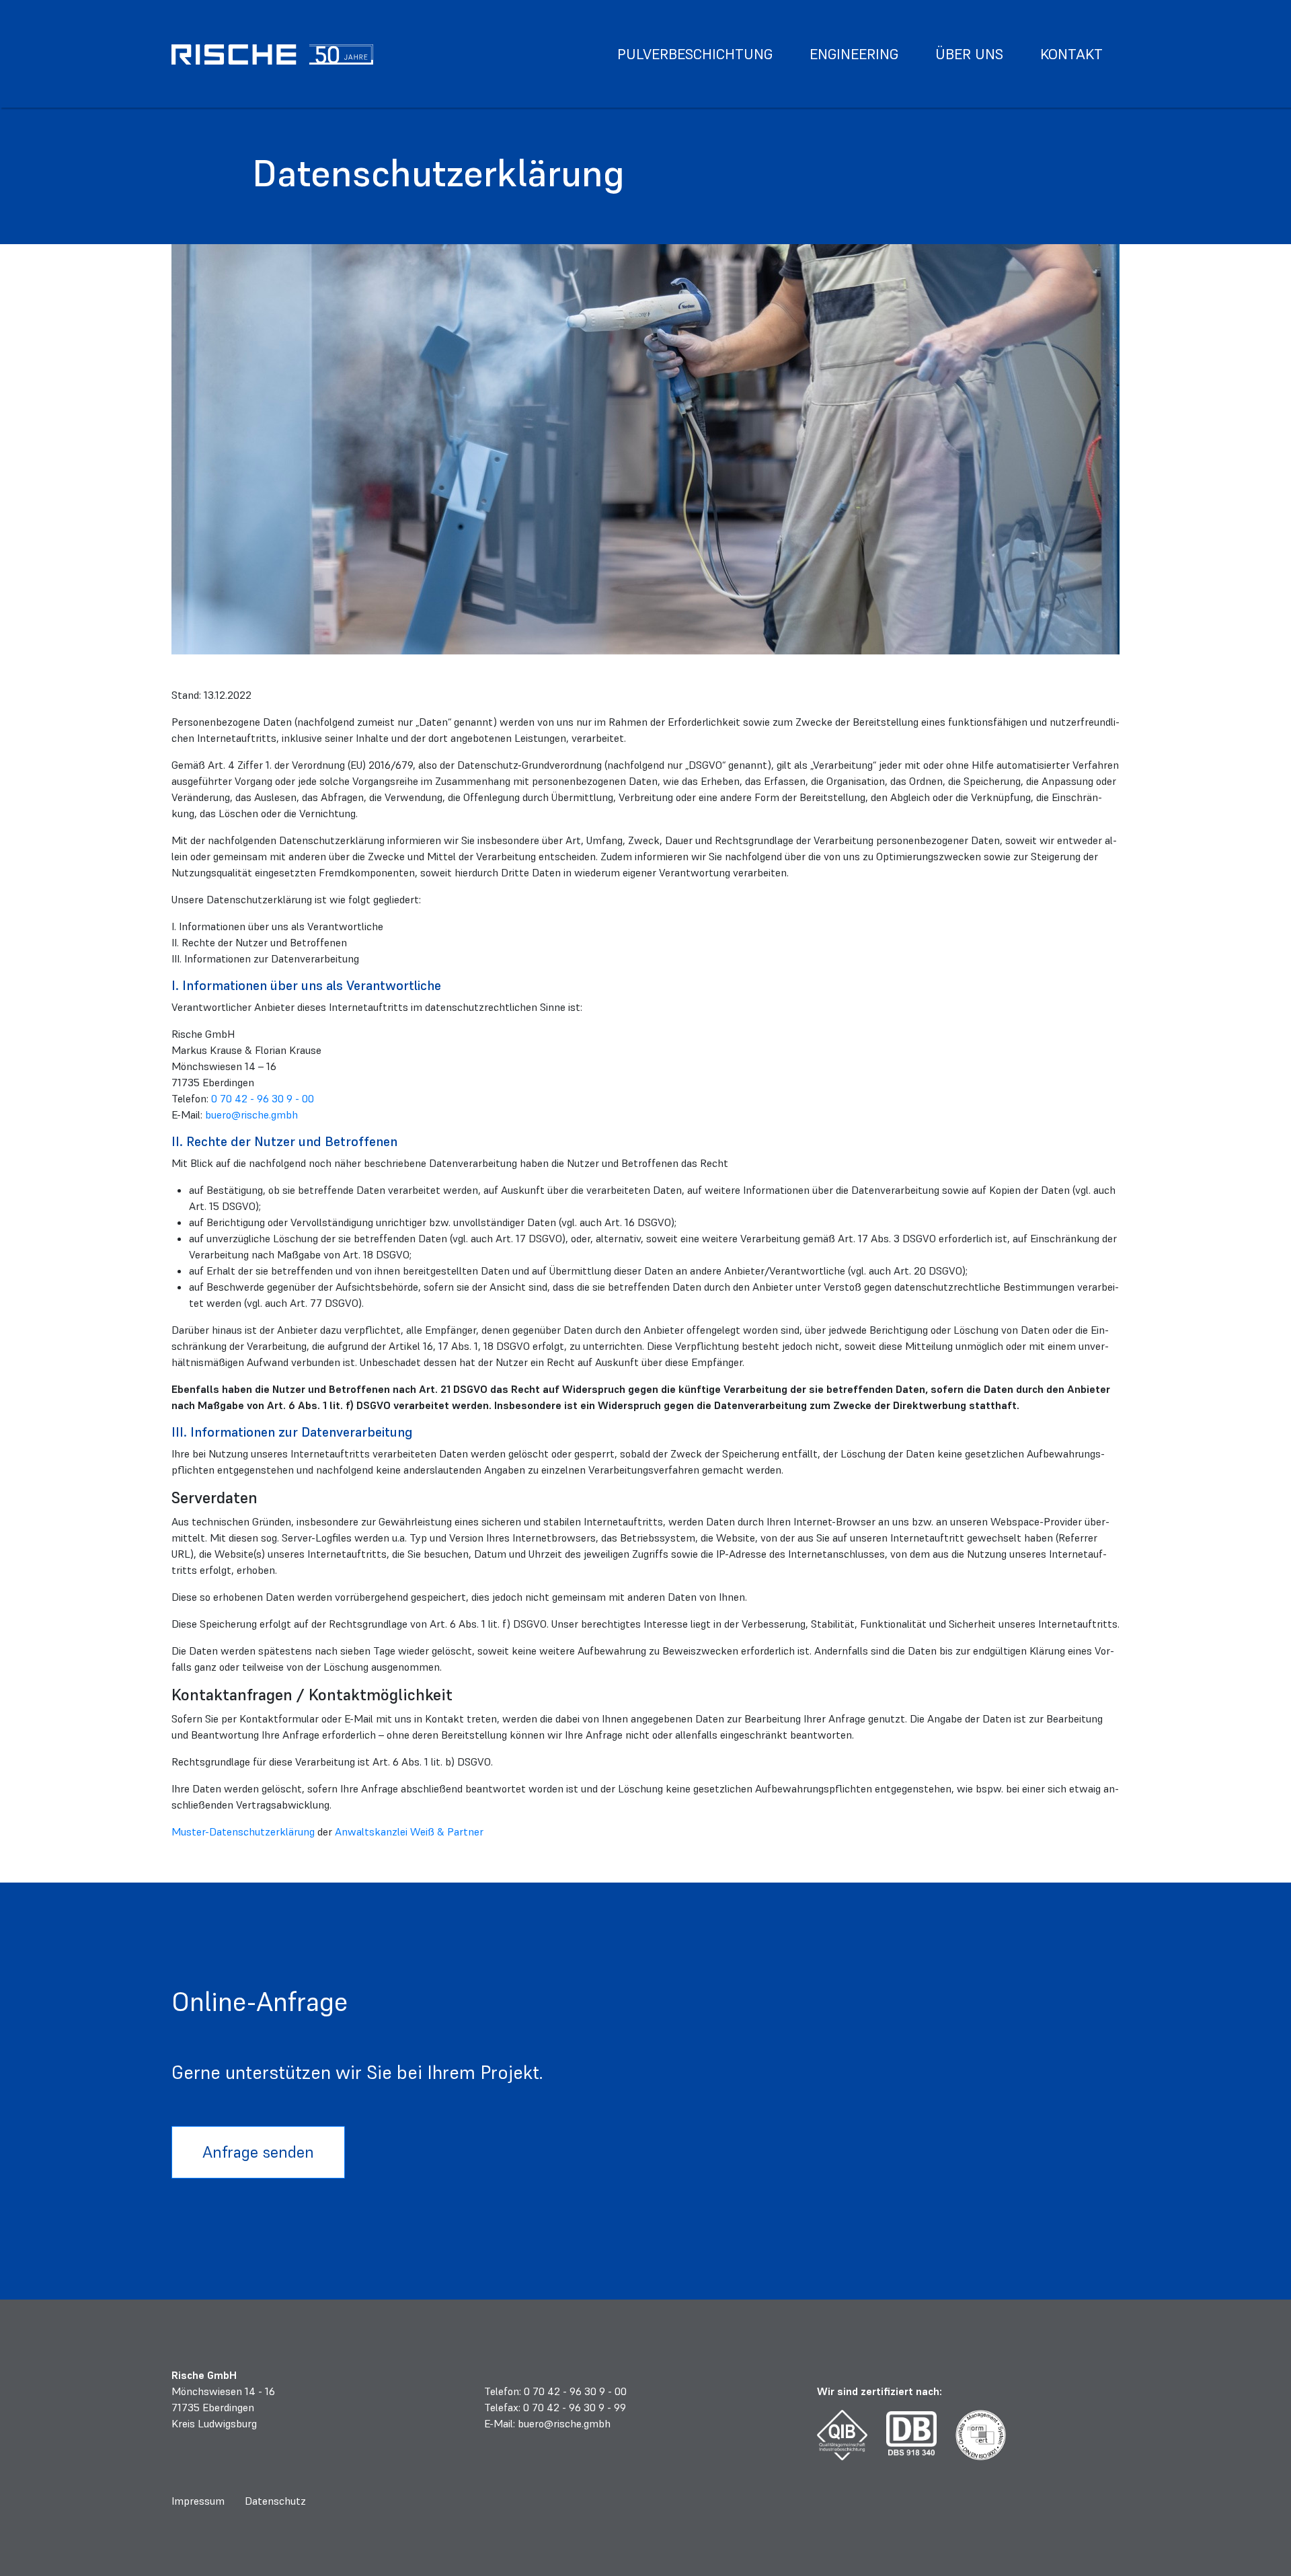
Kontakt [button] (1071, 54)
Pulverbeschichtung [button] (695, 54)
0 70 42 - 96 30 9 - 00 (263, 1098)
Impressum (198, 2501)
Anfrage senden (258, 2152)
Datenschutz (275, 2501)
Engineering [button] (854, 54)
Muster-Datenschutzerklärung (243, 1831)
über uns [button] (969, 54)
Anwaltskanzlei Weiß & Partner (409, 1831)
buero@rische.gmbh (251, 1114)
